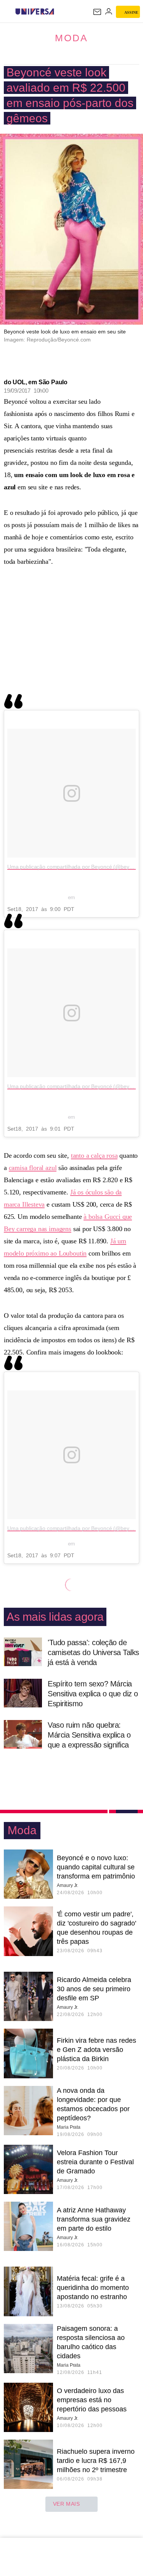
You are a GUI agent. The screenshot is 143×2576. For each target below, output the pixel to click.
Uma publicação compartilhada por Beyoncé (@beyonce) (75, 867)
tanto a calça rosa (94, 1155)
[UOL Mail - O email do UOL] (97, 12)
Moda (71, 38)
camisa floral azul (33, 1168)
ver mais (67, 2504)
